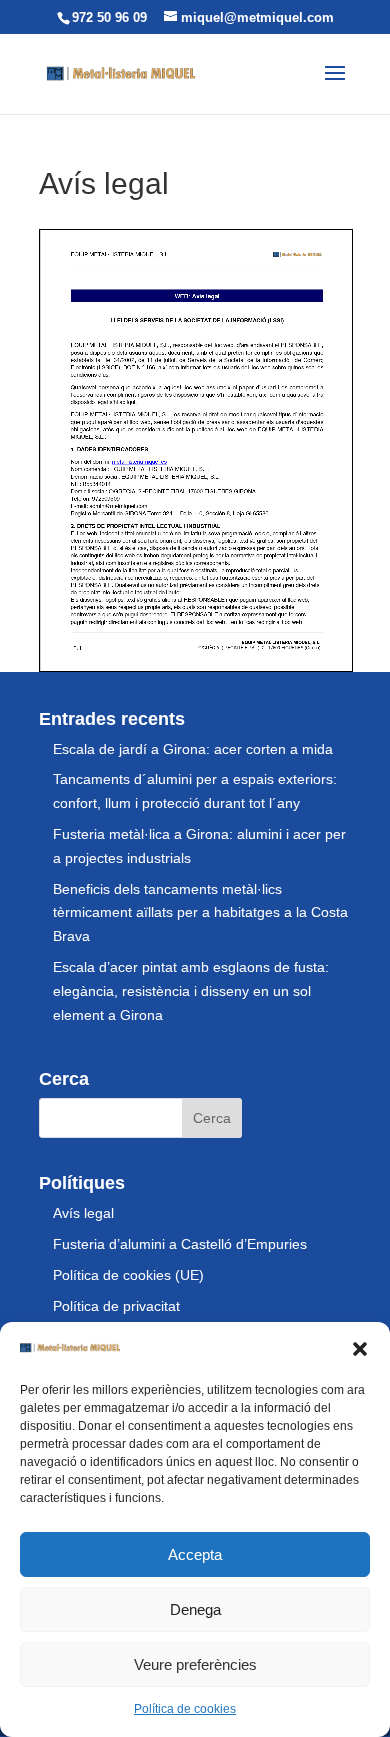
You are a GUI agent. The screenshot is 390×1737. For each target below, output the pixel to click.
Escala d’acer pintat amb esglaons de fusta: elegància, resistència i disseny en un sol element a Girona (191, 991)
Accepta (195, 1554)
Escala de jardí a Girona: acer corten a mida (193, 749)
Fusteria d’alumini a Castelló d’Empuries (180, 1244)
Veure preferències (195, 1664)
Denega (195, 1609)
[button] (360, 1349)
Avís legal (83, 1213)
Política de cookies (185, 1709)
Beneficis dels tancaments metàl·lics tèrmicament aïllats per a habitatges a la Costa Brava (200, 913)
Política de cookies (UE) (128, 1275)
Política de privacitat (116, 1306)
